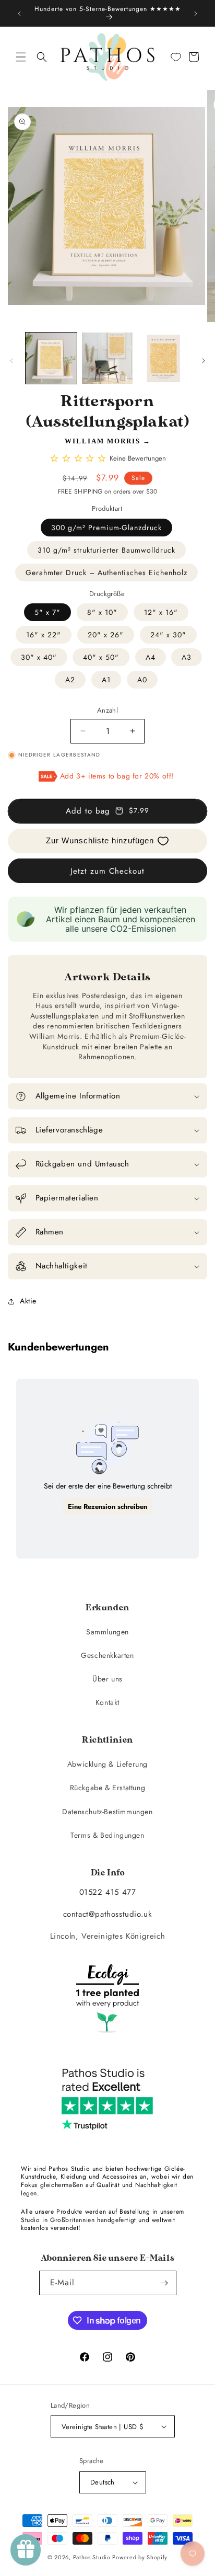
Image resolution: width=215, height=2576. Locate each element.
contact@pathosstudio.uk (108, 1914)
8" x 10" (102, 612)
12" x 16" (161, 612)
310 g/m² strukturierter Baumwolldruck (106, 550)
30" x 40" (39, 657)
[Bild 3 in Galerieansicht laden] (163, 358)
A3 (187, 657)
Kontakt (107, 1702)
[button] (21, 57)
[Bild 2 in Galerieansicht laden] (107, 358)
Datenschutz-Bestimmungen (107, 1812)
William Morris (103, 441)
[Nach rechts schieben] (204, 361)
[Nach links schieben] (11, 361)
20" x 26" (106, 635)
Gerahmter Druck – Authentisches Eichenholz (106, 573)
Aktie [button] (28, 1301)
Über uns (107, 1679)
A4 (151, 657)
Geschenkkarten (107, 1655)
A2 (70, 680)
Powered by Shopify (140, 2557)
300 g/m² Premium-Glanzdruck (106, 528)
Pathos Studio (92, 2557)
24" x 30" (168, 635)
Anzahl (107, 710)
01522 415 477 (108, 1892)
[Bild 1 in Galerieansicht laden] (51, 358)
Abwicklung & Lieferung (107, 1764)
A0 (142, 680)
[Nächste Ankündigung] (196, 14)
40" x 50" (101, 657)
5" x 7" (47, 612)
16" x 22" (44, 635)
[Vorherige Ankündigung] (19, 14)
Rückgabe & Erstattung (108, 1788)
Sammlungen (107, 1632)
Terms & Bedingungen (107, 1835)
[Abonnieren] (164, 2283)
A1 (106, 680)
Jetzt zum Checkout (107, 871)
